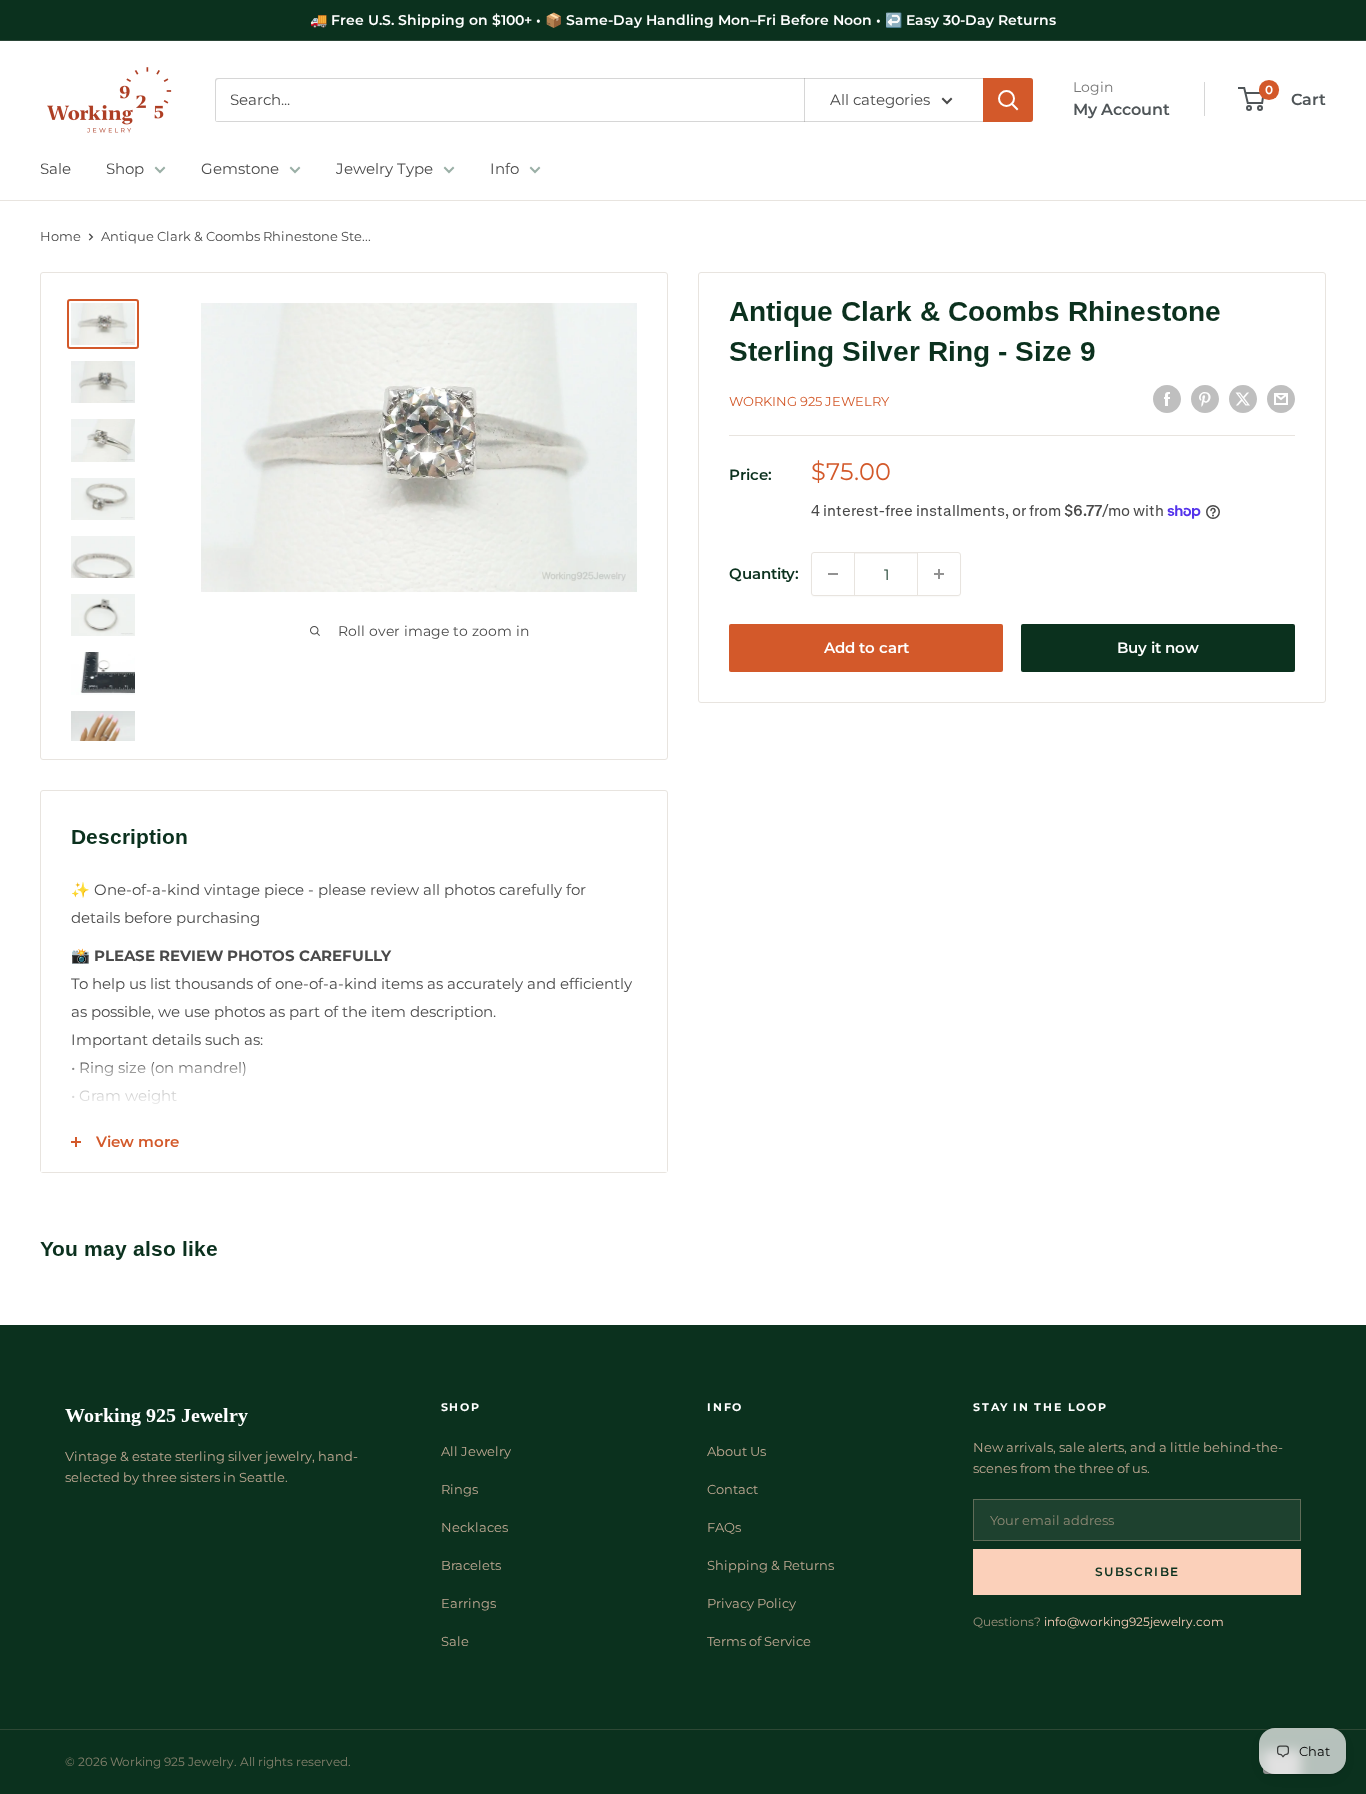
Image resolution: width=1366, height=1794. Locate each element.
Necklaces (474, 1527)
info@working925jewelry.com (1134, 1621)
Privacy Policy (751, 1603)
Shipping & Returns (770, 1565)
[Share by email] (1281, 398)
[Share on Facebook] (1167, 398)
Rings (459, 1489)
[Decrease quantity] (833, 574)
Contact (732, 1489)
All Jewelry (476, 1451)
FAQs (724, 1527)
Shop (125, 168)
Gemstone (240, 168)
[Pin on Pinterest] (1205, 398)
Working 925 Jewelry (809, 401)
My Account (1121, 109)
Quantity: (764, 573)
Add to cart (866, 647)
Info (504, 168)
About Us (736, 1451)
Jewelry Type (384, 168)
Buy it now (1158, 647)
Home (60, 236)
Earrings (468, 1603)
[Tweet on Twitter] (1243, 398)
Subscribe (1137, 1571)
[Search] (1008, 100)
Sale (55, 168)
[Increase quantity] (939, 574)
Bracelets (471, 1565)
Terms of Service (759, 1641)
